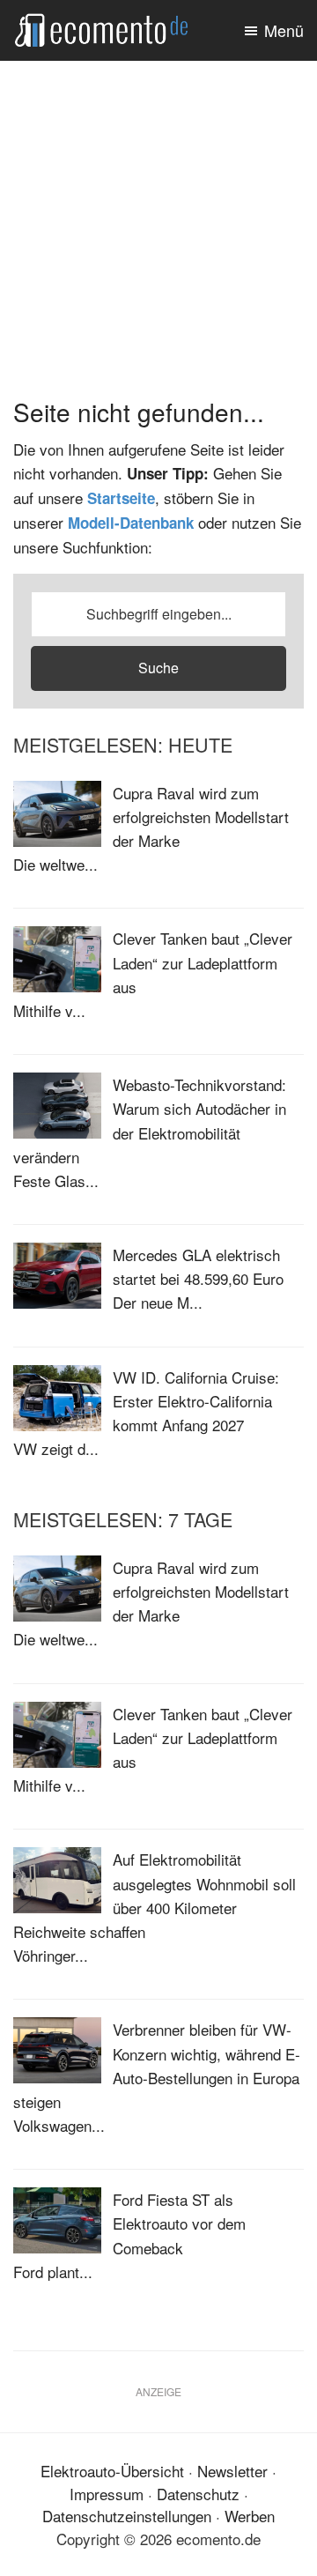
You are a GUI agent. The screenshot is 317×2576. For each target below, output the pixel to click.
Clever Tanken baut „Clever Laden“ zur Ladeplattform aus (203, 962)
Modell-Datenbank (131, 523)
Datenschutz (198, 2494)
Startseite (121, 498)
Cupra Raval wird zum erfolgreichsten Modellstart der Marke (201, 817)
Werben (250, 2516)
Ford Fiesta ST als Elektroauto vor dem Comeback (179, 2223)
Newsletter (232, 2471)
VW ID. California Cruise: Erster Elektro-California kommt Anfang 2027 (196, 1401)
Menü (284, 30)
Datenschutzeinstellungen (127, 2516)
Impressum (107, 2494)
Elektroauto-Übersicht (112, 2471)
